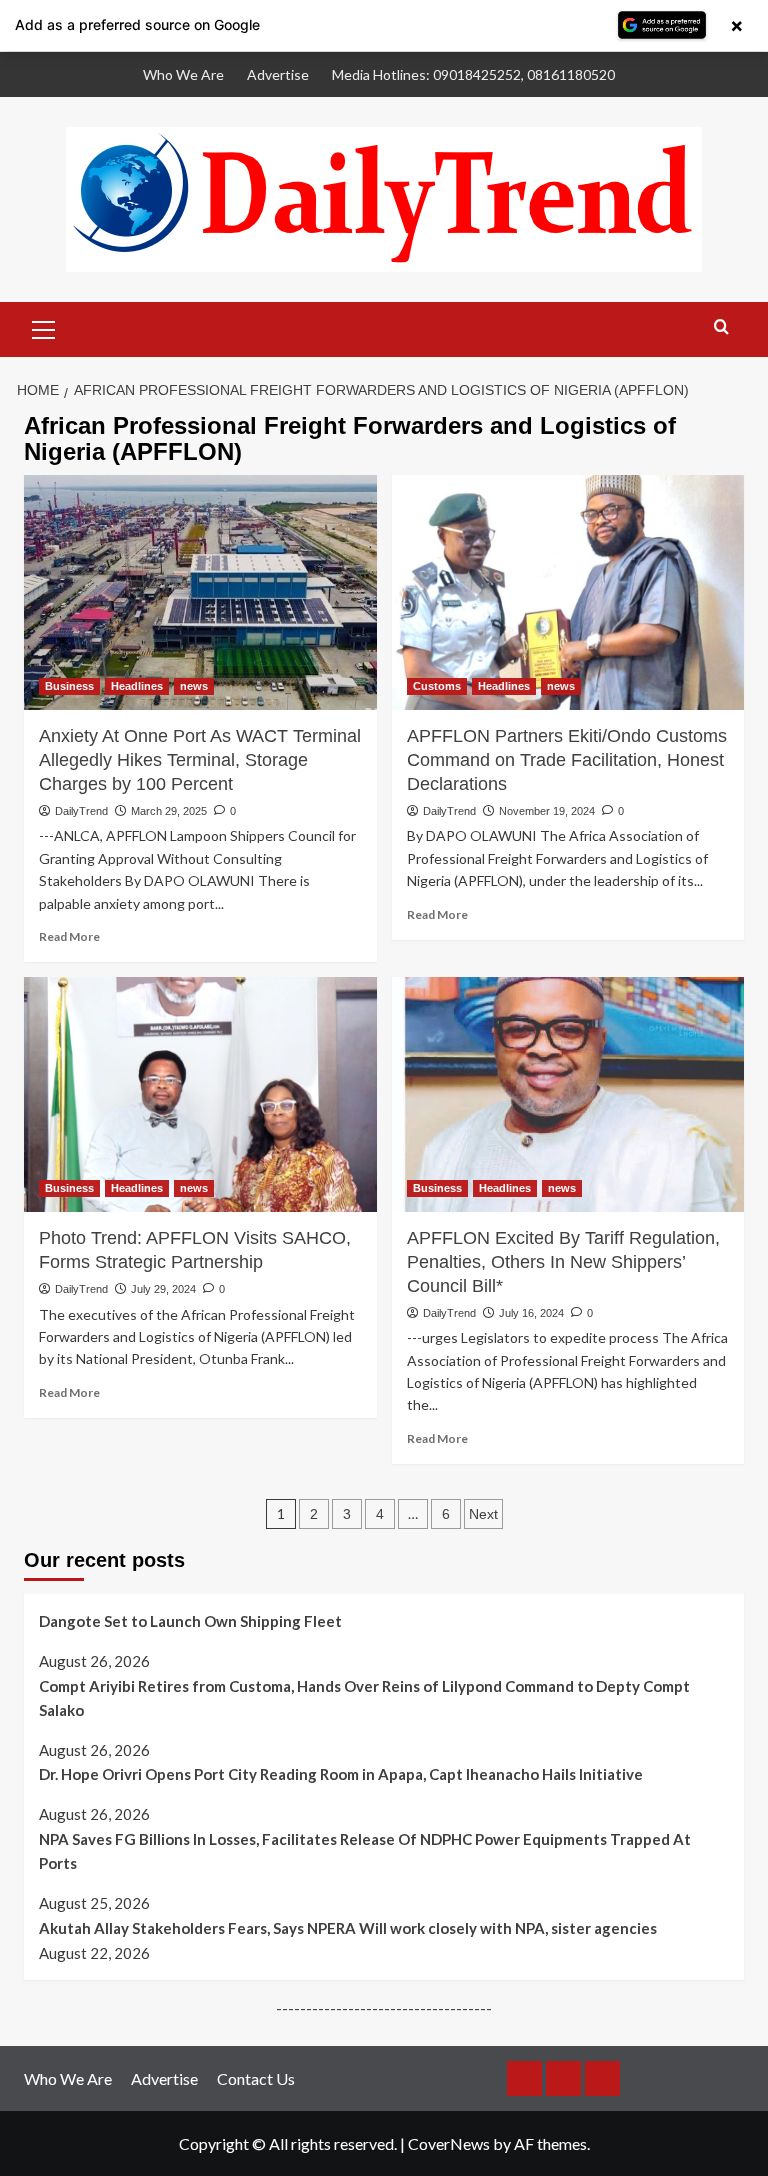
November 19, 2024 (547, 811)
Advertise (278, 74)
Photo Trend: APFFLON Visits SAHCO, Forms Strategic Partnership (195, 1250)
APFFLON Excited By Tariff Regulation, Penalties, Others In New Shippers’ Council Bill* (563, 1262)
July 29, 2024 (163, 1289)
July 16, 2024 (531, 1313)
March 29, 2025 (169, 811)
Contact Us (256, 2078)
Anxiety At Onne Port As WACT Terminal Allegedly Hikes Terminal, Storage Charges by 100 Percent (200, 760)
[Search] (721, 327)
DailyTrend (81, 811)
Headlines (137, 686)
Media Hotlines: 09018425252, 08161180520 (473, 74)
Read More (69, 936)
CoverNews (449, 2143)
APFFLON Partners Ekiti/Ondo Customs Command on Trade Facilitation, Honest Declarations (567, 760)
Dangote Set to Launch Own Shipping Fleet (190, 1621)
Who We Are (183, 74)
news (194, 686)
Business (69, 686)
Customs (437, 686)
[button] (44, 327)
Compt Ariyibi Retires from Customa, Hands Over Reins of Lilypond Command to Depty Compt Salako (364, 1698)
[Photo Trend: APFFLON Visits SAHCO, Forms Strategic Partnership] (200, 1094)
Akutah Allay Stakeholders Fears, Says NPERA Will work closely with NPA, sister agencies (348, 1928)
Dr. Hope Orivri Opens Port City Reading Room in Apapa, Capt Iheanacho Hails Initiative (341, 1774)
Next (483, 1514)
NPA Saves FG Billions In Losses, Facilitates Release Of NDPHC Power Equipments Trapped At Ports (365, 1851)
